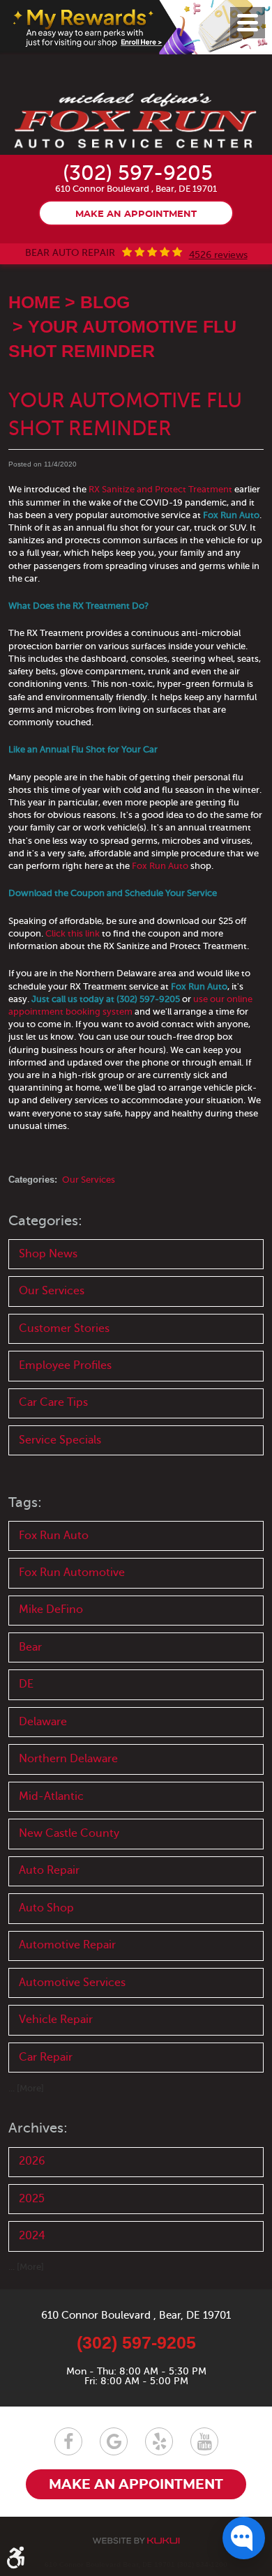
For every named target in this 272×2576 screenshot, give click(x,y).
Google (114, 2441)
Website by (136, 2541)
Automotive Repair (67, 1945)
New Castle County (69, 1833)
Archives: (38, 2128)
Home (35, 302)
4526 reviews (218, 255)
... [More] (26, 2088)
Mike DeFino (51, 1609)
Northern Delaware (68, 1759)
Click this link (73, 933)
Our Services (89, 1180)
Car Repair (46, 2057)
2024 (32, 2236)
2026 (32, 2161)
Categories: (45, 1221)
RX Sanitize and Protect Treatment (160, 489)
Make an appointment (136, 214)
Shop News (48, 1254)
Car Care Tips (53, 1402)
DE (26, 1684)
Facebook (68, 2441)
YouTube (204, 2441)
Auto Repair (49, 1870)
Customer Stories (64, 1328)
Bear (30, 1647)
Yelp (159, 2441)
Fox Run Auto (160, 866)
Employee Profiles (65, 1365)
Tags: (25, 1502)
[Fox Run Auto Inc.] (136, 122)
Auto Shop (46, 1908)
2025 (32, 2199)
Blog (105, 302)
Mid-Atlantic (51, 1796)
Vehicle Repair (56, 2020)
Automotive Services (72, 1983)
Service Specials (60, 1440)
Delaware (43, 1722)
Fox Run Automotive (72, 1573)
